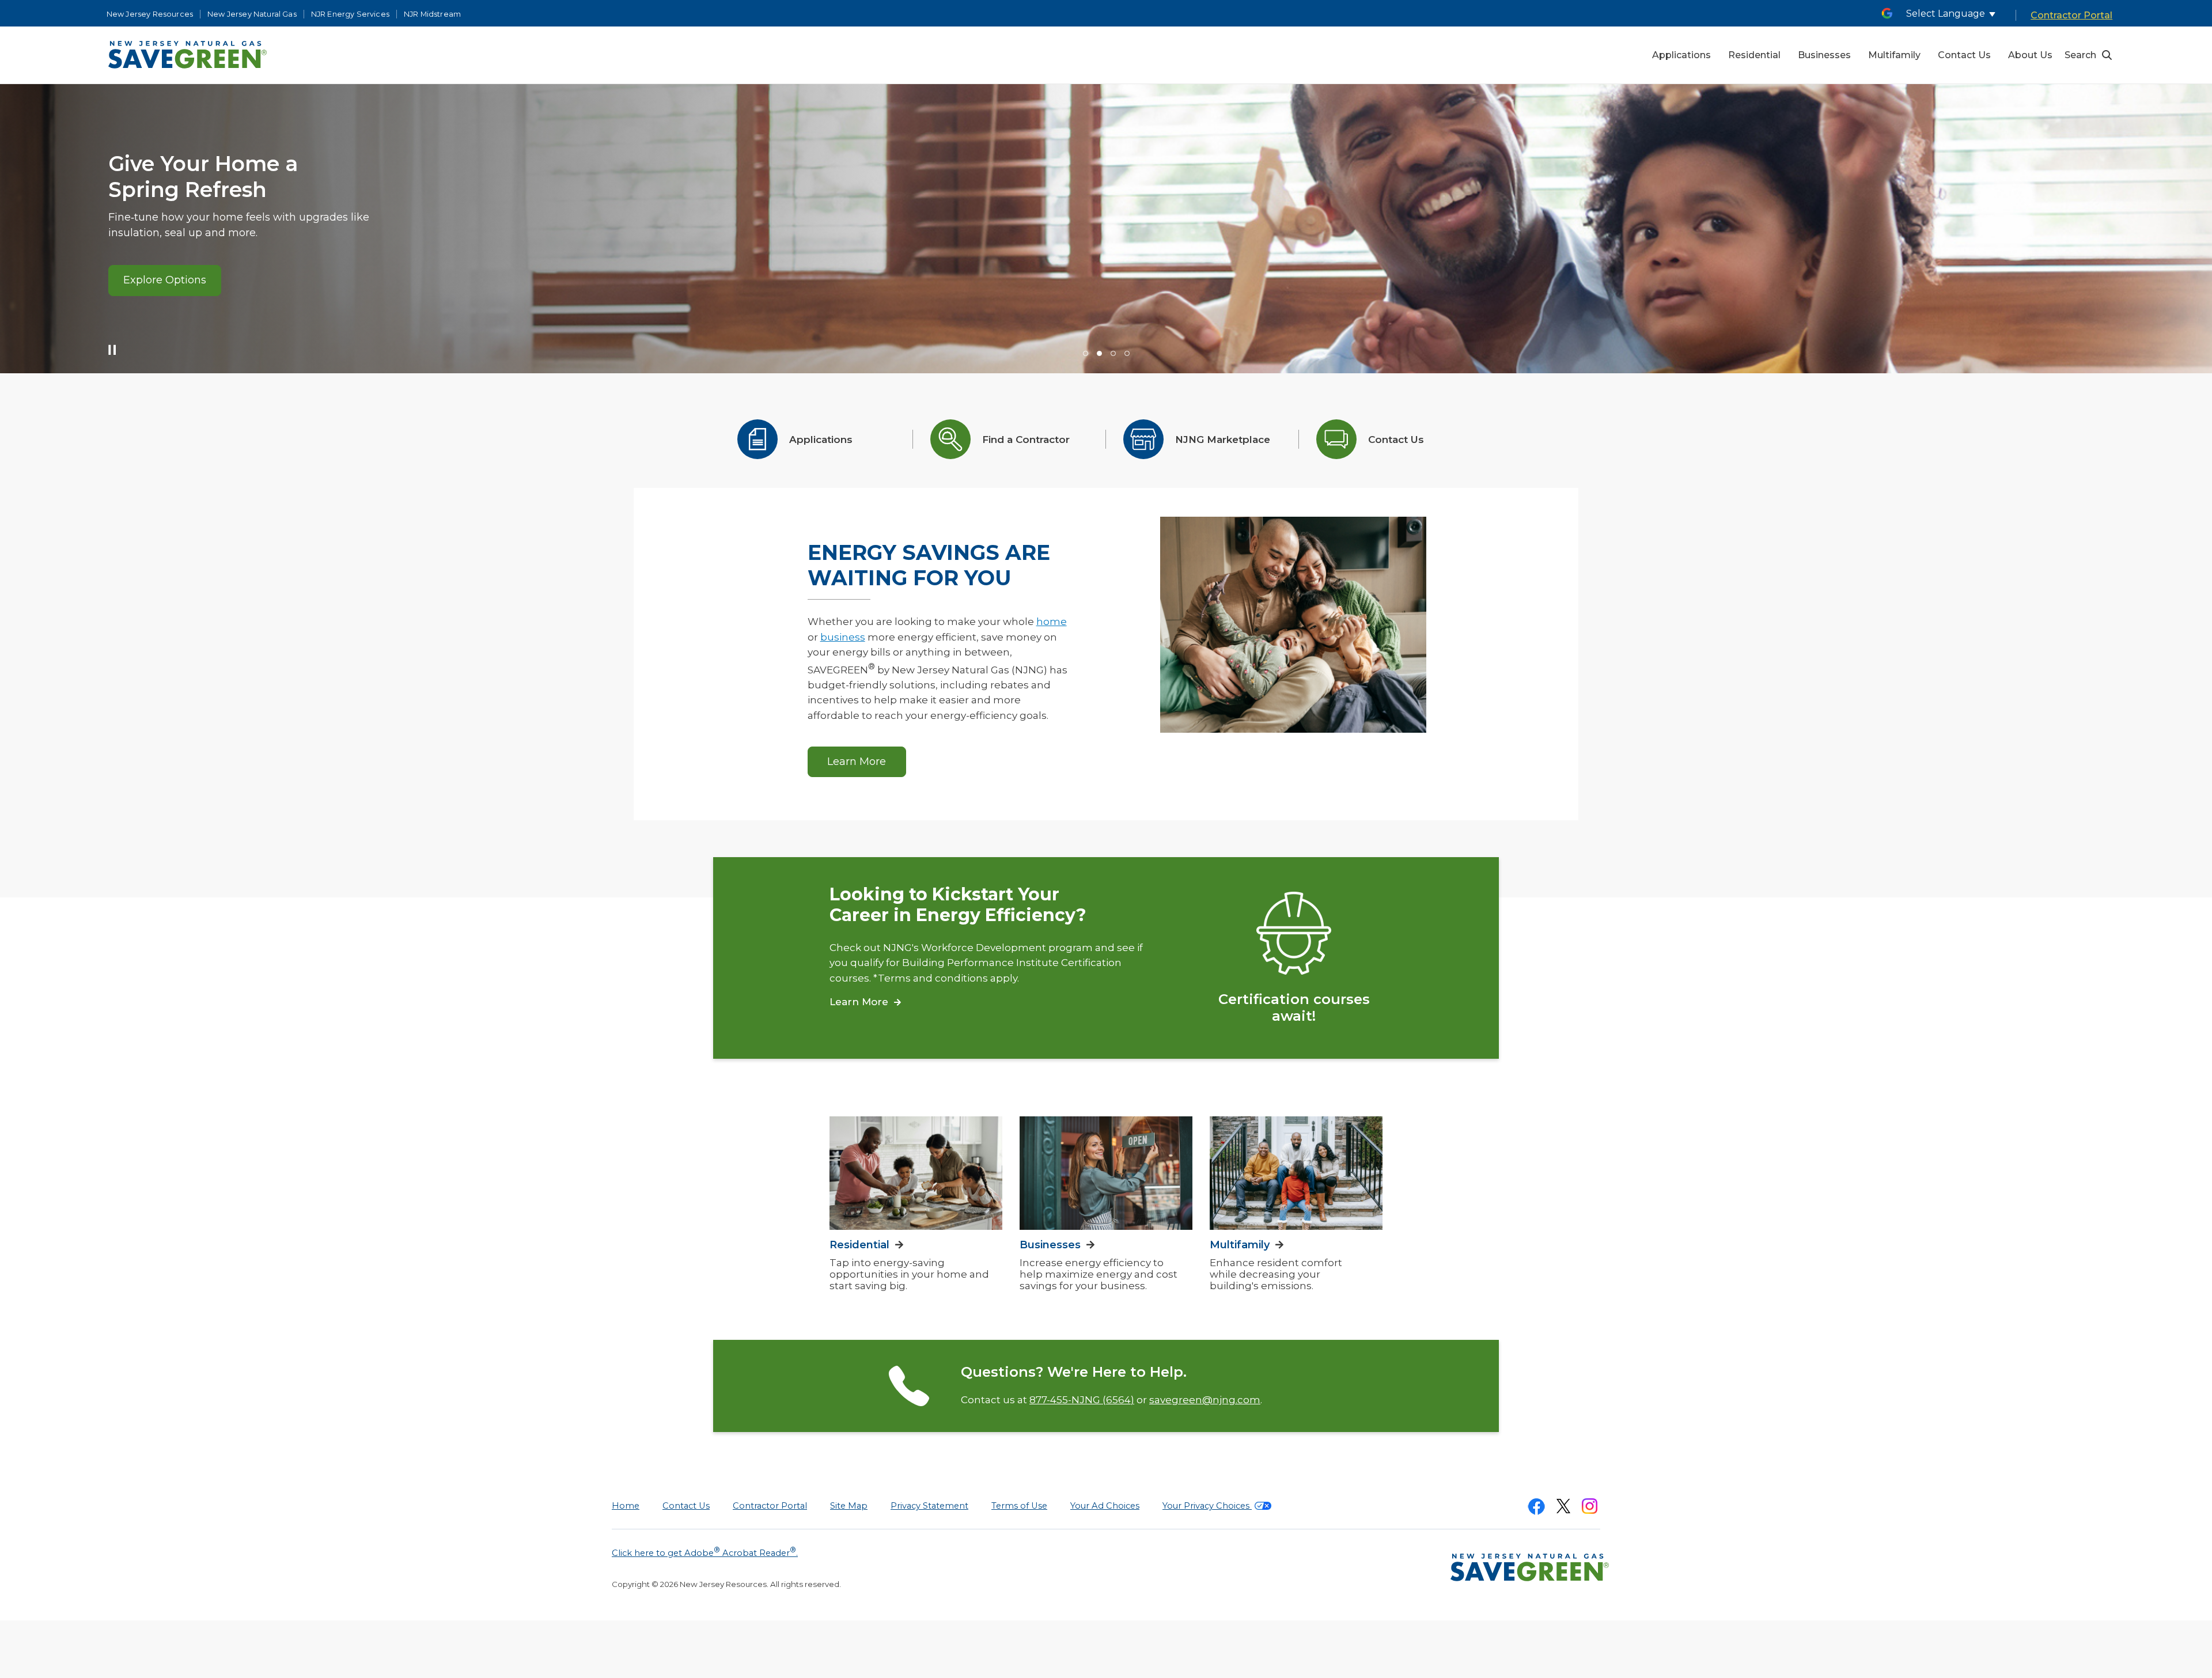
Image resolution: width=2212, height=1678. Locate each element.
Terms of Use (1019, 1506)
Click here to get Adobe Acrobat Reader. (705, 1552)
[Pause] (109, 353)
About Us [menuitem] (2030, 55)
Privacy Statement (929, 1506)
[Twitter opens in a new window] (1563, 1508)
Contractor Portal (2071, 15)
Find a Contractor (1026, 440)
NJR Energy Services (350, 14)
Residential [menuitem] (1754, 55)
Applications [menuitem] (1681, 55)
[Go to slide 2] (1099, 353)
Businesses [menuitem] (1824, 55)
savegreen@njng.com (1205, 1400)
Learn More (157, 292)
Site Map (849, 1506)
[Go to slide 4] (1127, 353)
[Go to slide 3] (1113, 353)
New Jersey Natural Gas (252, 14)
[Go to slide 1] (1086, 353)
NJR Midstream (432, 14)
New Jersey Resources (150, 14)
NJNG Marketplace (1223, 440)
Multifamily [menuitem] (1894, 55)
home (1052, 622)
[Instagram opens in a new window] (1590, 1508)
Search (2080, 55)
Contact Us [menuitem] (1964, 55)
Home (626, 1506)
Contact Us (1396, 440)
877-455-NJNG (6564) (1082, 1400)
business (843, 637)
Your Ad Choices (1105, 1506)
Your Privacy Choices (1207, 1506)
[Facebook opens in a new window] (1536, 1509)
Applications (821, 440)
